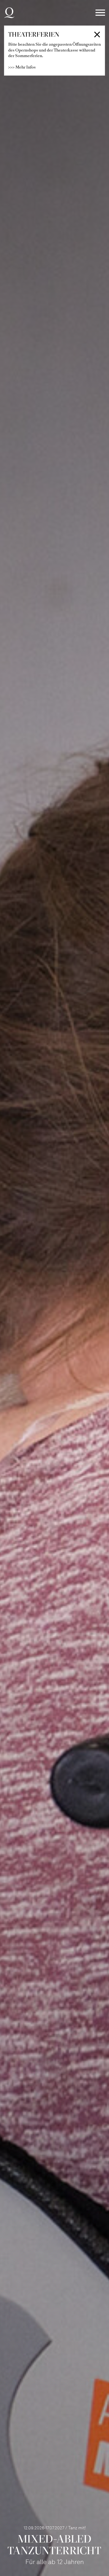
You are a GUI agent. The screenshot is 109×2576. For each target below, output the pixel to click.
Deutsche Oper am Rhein (9, 13)
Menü (100, 13)
